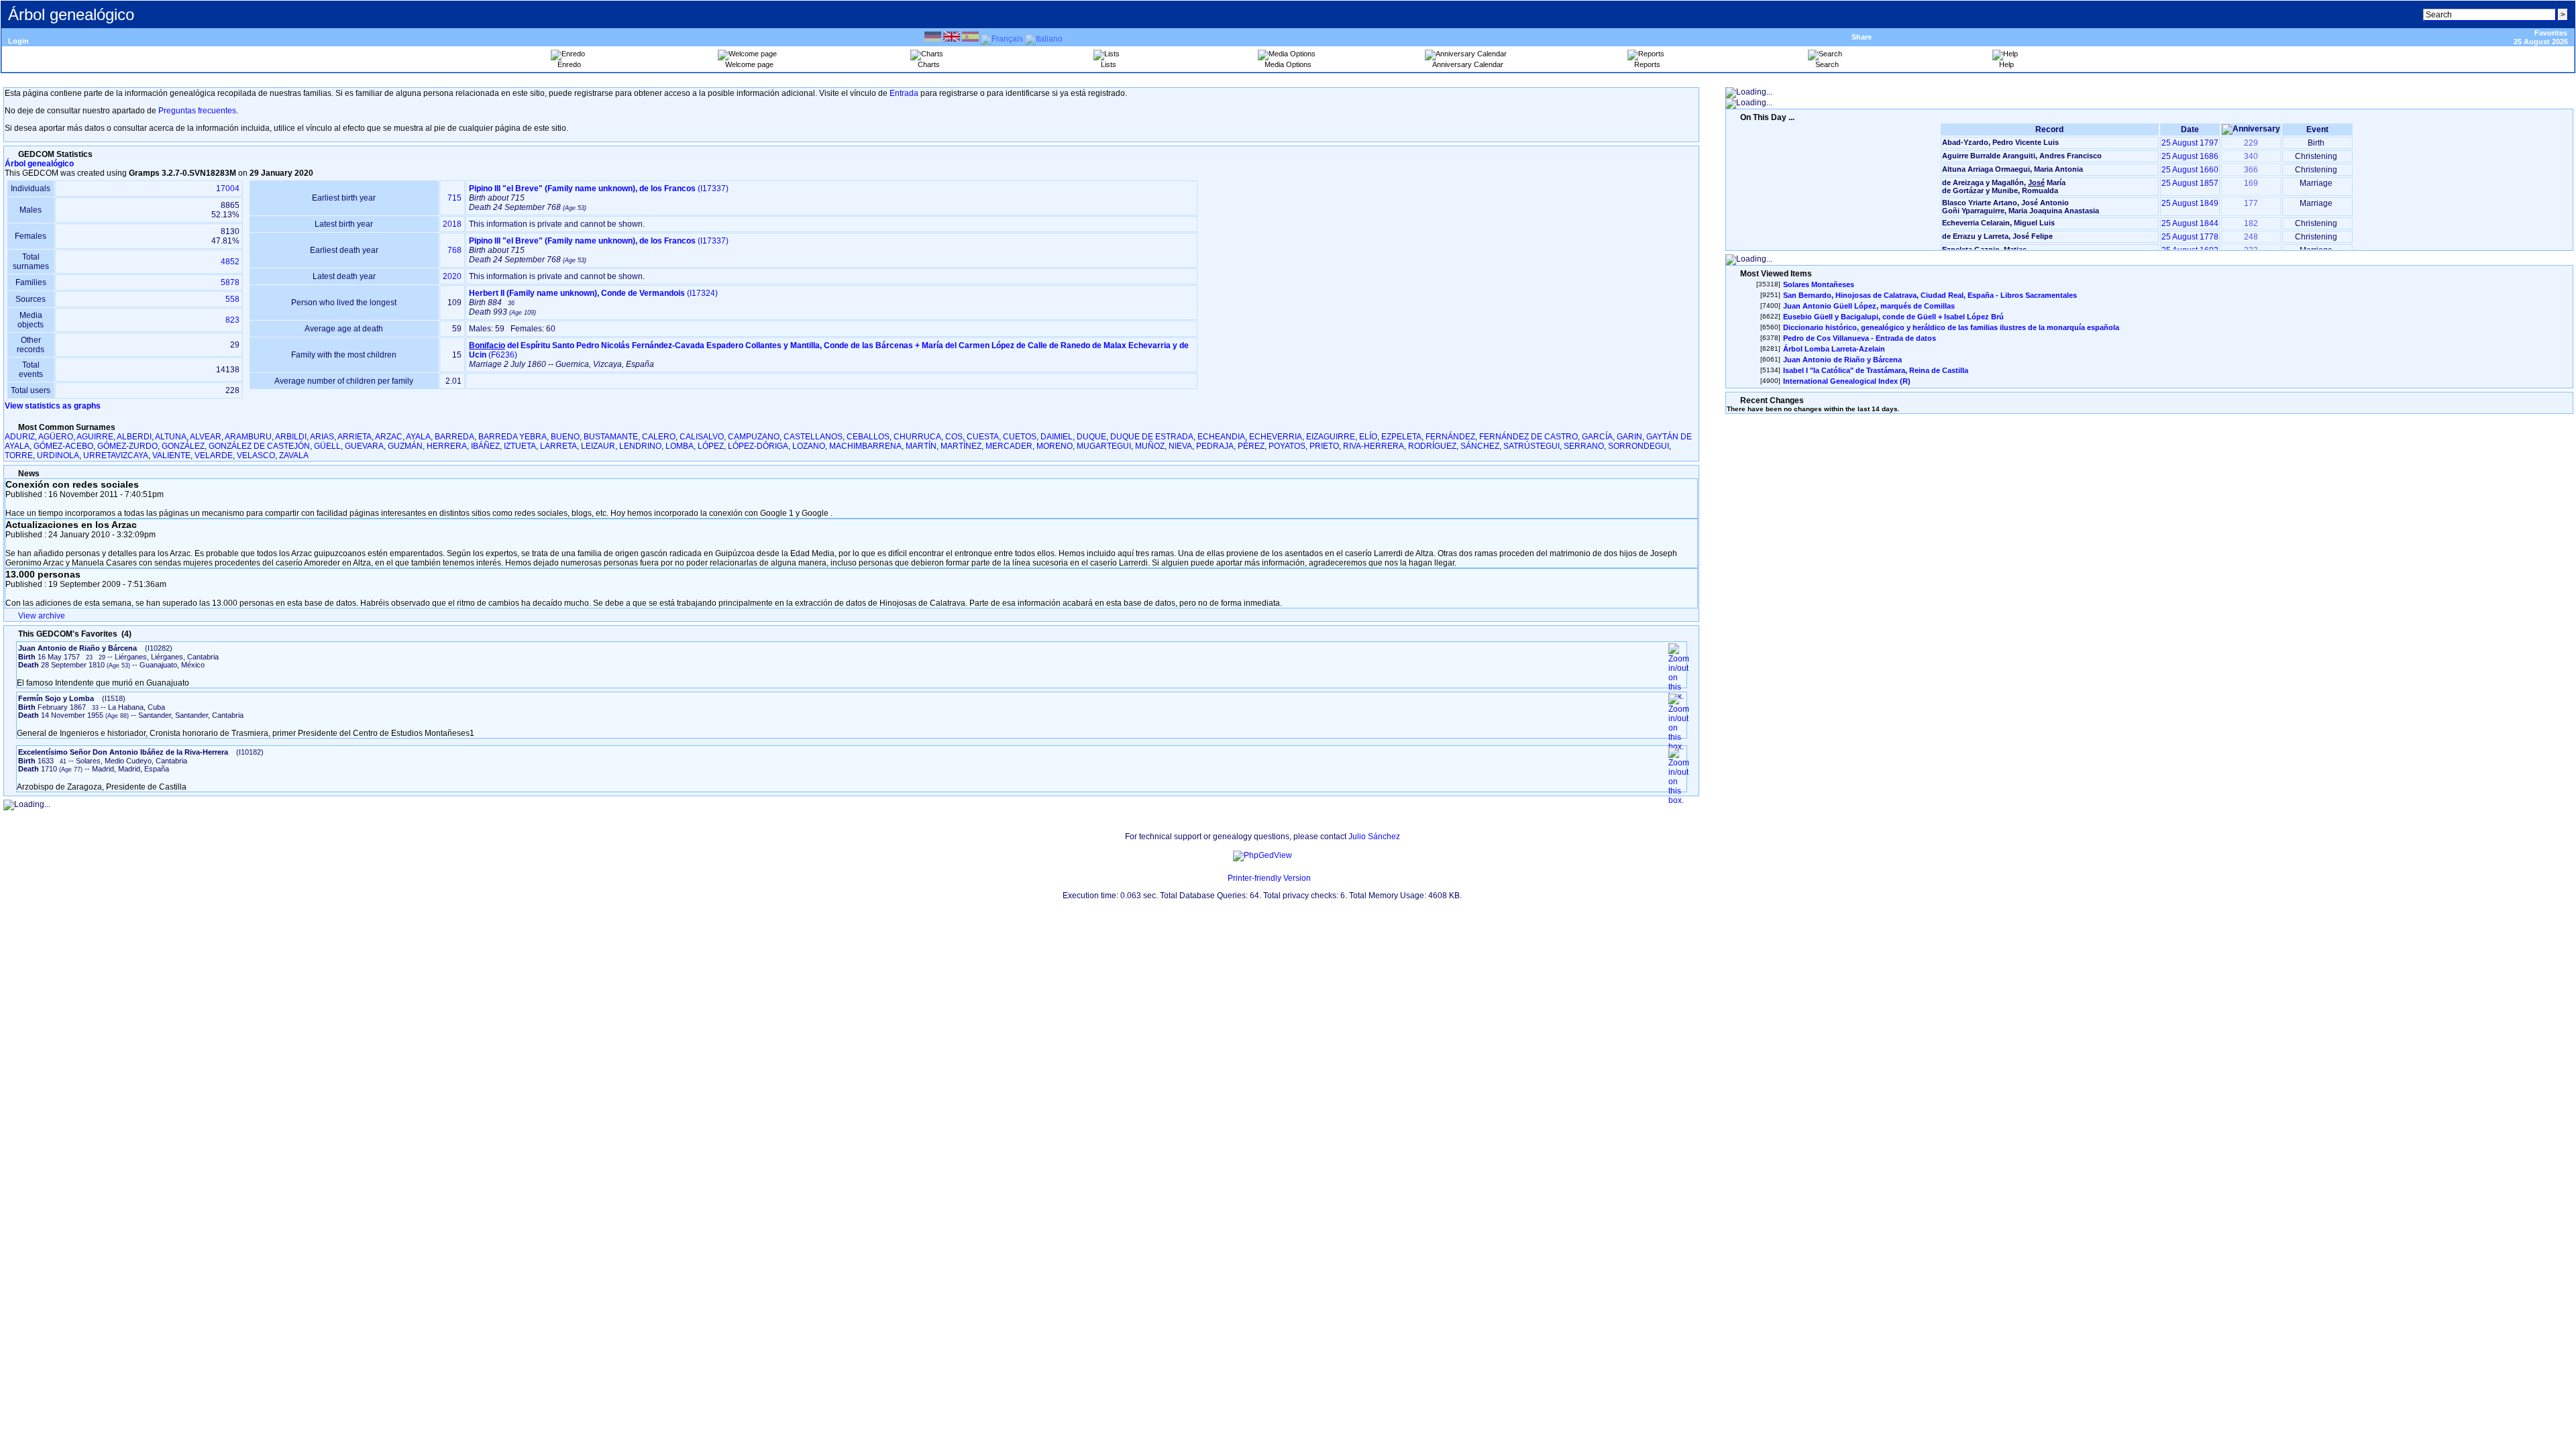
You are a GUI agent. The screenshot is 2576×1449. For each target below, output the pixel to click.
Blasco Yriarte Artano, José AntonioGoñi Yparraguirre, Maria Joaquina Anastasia (2021, 207)
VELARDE (214, 455)
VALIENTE (171, 455)
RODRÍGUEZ (1432, 446)
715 (454, 198)
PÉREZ (1251, 446)
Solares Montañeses (1819, 284)
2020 (452, 276)
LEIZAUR (598, 446)
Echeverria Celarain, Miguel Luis (1998, 223)
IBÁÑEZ (485, 446)
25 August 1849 (2190, 203)
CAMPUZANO (754, 437)
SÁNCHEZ (1480, 446)
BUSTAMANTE (611, 437)
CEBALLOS (868, 437)
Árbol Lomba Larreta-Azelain (1834, 349)
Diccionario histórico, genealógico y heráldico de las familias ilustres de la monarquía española (1951, 327)
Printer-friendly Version (1269, 878)
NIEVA (1180, 446)
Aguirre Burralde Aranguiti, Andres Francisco (2022, 156)
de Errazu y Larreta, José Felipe (1997, 236)
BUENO (565, 437)
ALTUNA (171, 437)
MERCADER (1009, 446)
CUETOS (1020, 437)
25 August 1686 (2190, 156)
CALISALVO (702, 437)
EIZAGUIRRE (1331, 437)
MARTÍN (921, 446)
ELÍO (1368, 437)
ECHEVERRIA (1276, 437)
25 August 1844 (2190, 223)
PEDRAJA (1215, 446)
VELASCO (256, 455)
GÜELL (327, 446)
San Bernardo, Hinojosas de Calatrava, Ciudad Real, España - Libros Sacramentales (1930, 295)
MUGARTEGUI (1104, 446)
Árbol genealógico (39, 164)
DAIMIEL (1057, 437)
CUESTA (983, 437)
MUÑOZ (1150, 446)
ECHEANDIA (1221, 437)
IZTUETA (520, 446)
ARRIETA (355, 437)
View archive (42, 616)
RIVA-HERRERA (1374, 446)
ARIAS (322, 437)
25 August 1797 (2190, 143)
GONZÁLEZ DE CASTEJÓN (259, 446)
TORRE (19, 455)
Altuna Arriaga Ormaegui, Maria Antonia (2012, 169)
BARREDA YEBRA (513, 437)
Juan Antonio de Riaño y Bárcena (1842, 360)
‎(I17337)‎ (599, 189)
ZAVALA (294, 455)
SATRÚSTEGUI (1532, 446)
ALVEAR (206, 437)
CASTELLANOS (813, 437)
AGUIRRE (95, 437)
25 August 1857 (2190, 183)
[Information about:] (11, 154)
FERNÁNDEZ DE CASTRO (1528, 437)
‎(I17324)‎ (593, 293)
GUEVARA (364, 446)
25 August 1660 (2190, 170)
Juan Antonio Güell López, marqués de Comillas (1869, 306)
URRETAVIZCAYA (116, 455)
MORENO (1055, 446)
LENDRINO (640, 446)
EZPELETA (1401, 437)
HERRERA (447, 446)
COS (954, 437)
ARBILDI (291, 437)
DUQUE (1091, 437)
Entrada (904, 93)
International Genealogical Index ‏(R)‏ (1847, 381)
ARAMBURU (248, 437)
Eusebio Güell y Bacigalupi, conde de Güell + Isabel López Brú (1893, 317)
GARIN (1629, 437)
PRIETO (1324, 446)
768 (454, 250)
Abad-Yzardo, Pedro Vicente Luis (2000, 142)
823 (232, 320)
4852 (230, 262)
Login (18, 41)
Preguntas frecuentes (197, 111)
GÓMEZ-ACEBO (63, 446)
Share (1862, 37)
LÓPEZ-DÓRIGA (758, 446)
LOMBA (680, 446)
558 (232, 299)
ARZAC (389, 437)
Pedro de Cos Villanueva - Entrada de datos (1860, 338)
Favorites (2551, 33)
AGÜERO (56, 437)
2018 (452, 224)
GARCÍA (1597, 437)
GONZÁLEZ (183, 446)
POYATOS (1287, 446)
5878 (230, 282)
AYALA (418, 437)
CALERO (659, 437)
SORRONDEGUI (1639, 446)
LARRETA (558, 446)
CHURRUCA (917, 437)
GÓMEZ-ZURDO (127, 446)
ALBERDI (134, 437)
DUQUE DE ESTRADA (1152, 437)
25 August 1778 (2190, 237)
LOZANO (809, 446)
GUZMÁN (405, 446)
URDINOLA (58, 455)
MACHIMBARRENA (865, 446)
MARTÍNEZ (961, 446)
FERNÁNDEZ (1450, 437)
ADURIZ (20, 437)
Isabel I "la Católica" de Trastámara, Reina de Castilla (1876, 370)
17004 (228, 189)
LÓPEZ (711, 446)
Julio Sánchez (1374, 837)
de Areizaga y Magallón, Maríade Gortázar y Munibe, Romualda (2004, 186)
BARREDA (454, 437)
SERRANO (1584, 446)
